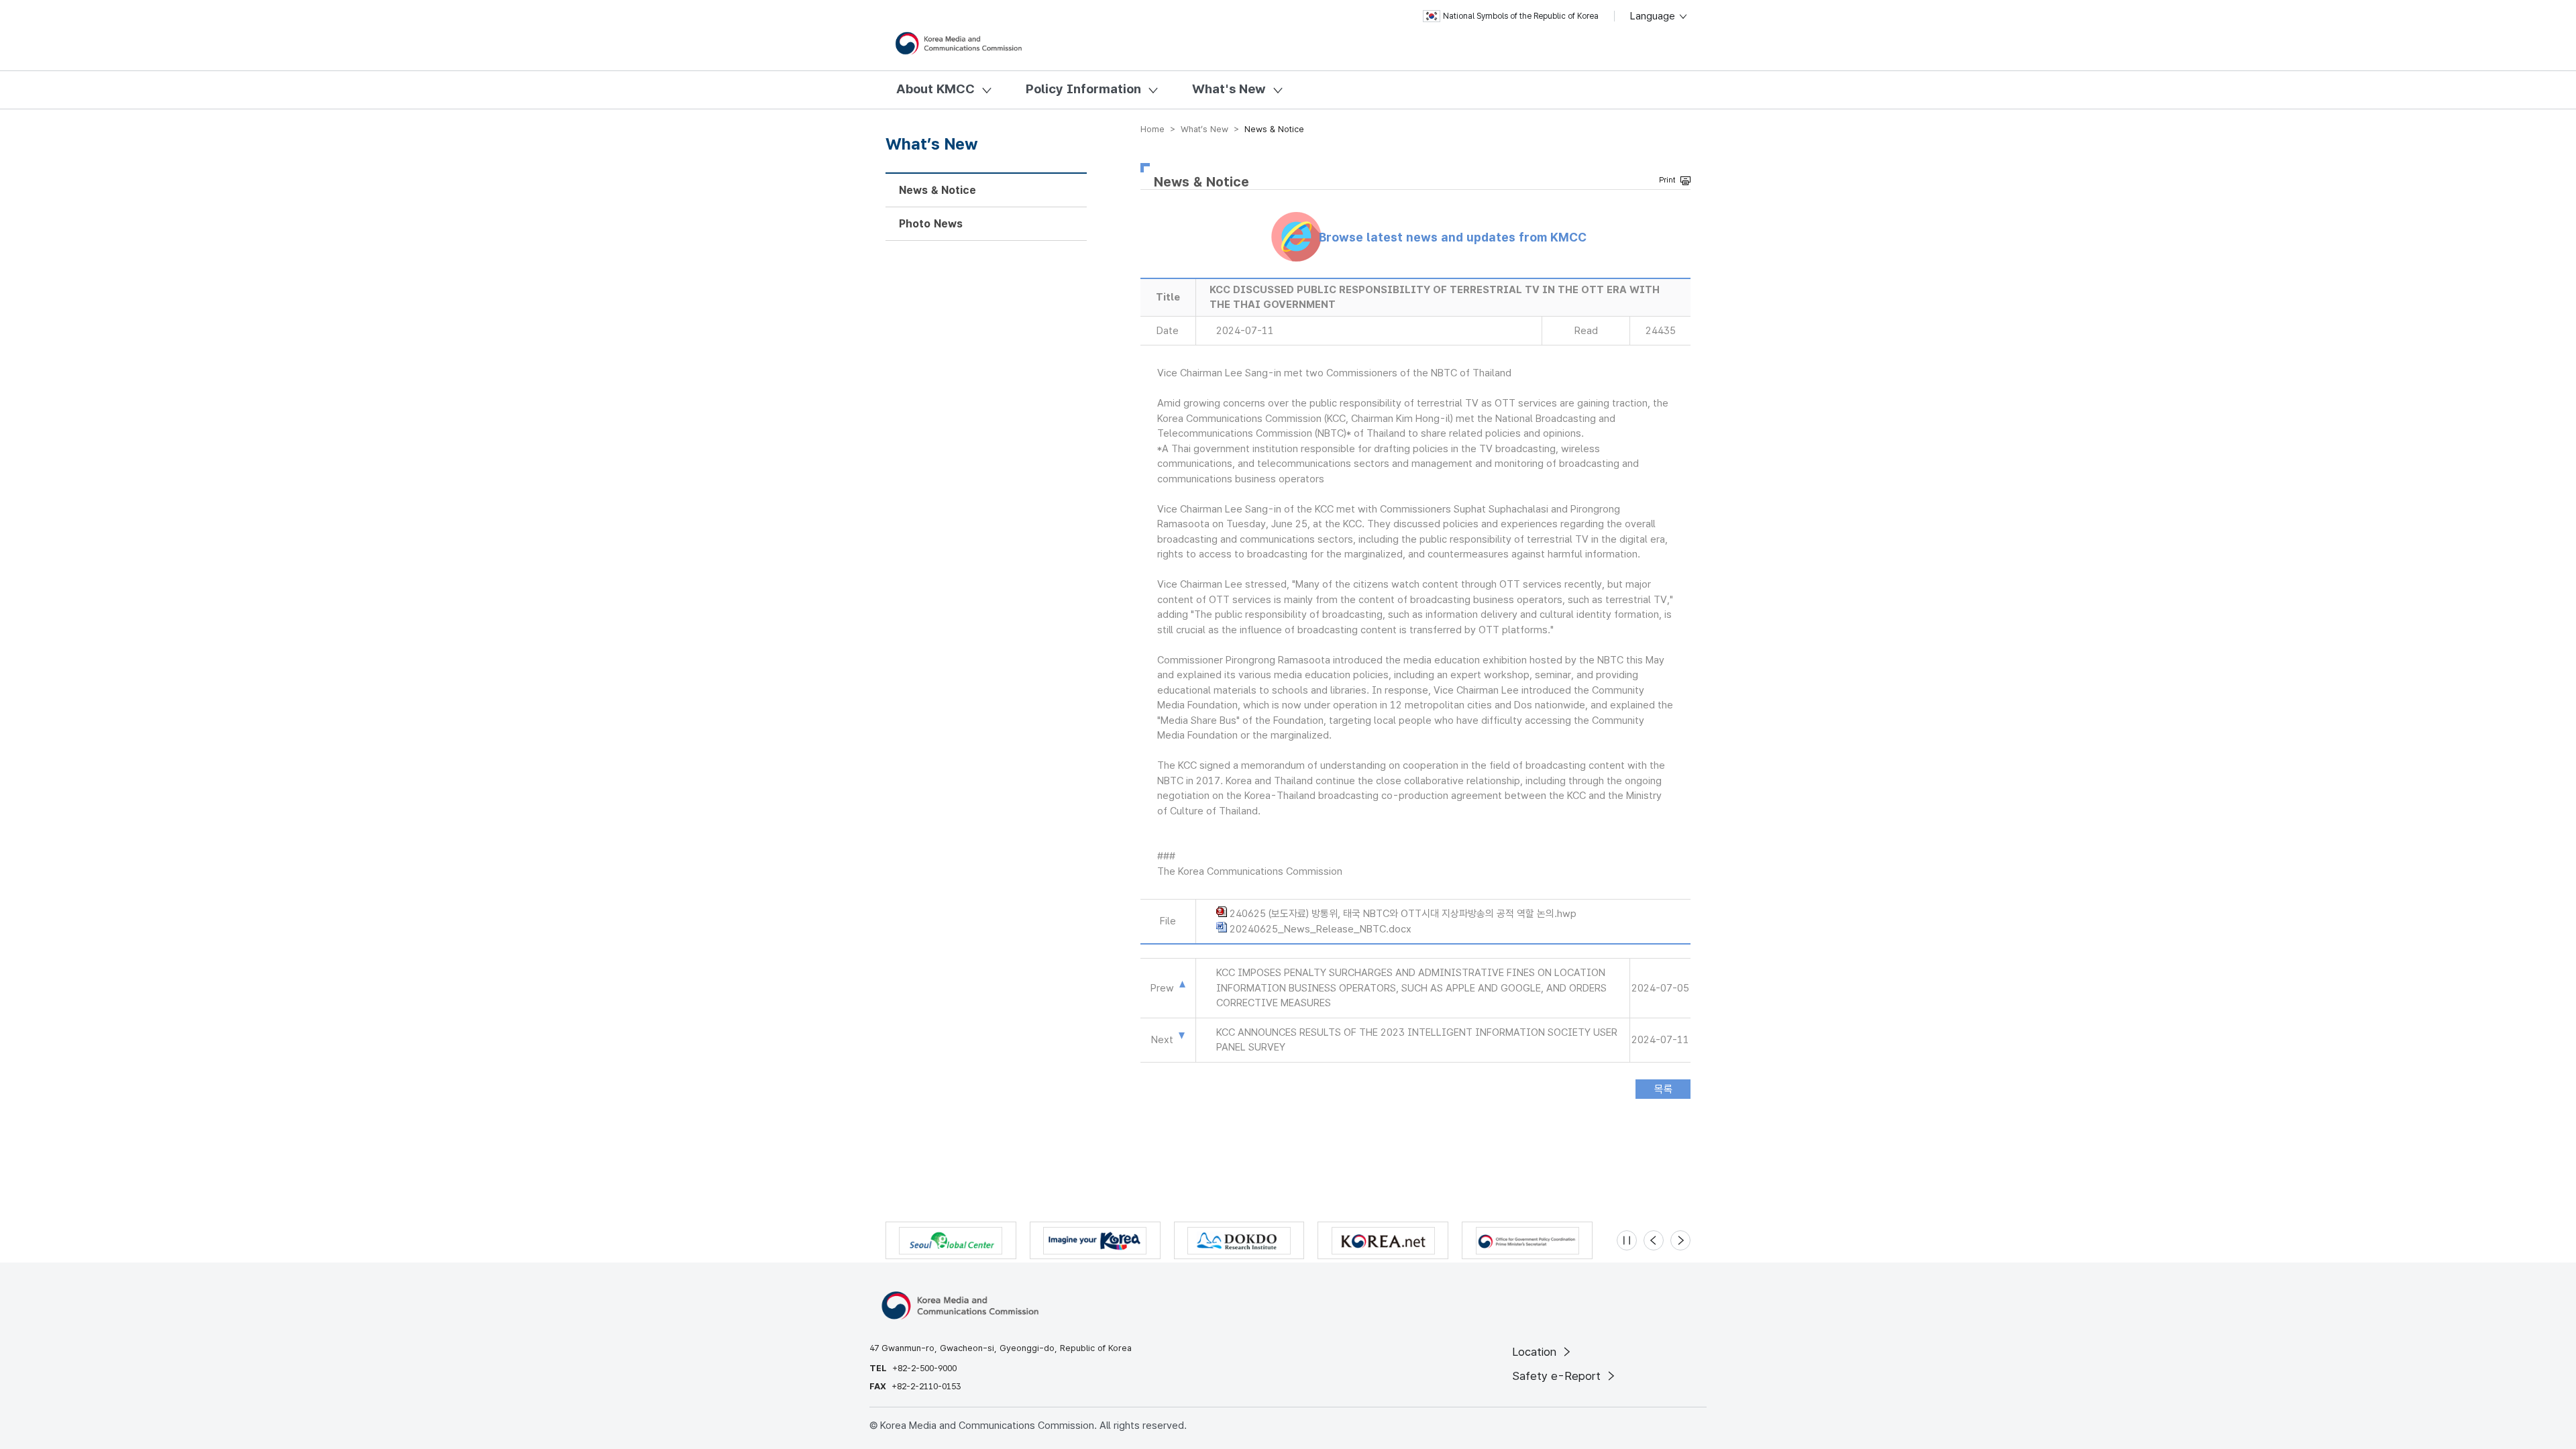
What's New (1229, 89)
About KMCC (935, 89)
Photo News (931, 224)
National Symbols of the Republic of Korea (1521, 16)
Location (1536, 1352)
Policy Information (1083, 89)
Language (1654, 16)
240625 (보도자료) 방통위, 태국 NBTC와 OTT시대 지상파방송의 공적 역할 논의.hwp (1403, 914)
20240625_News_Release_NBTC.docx (1321, 929)
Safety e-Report (1558, 1376)
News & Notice (937, 190)
